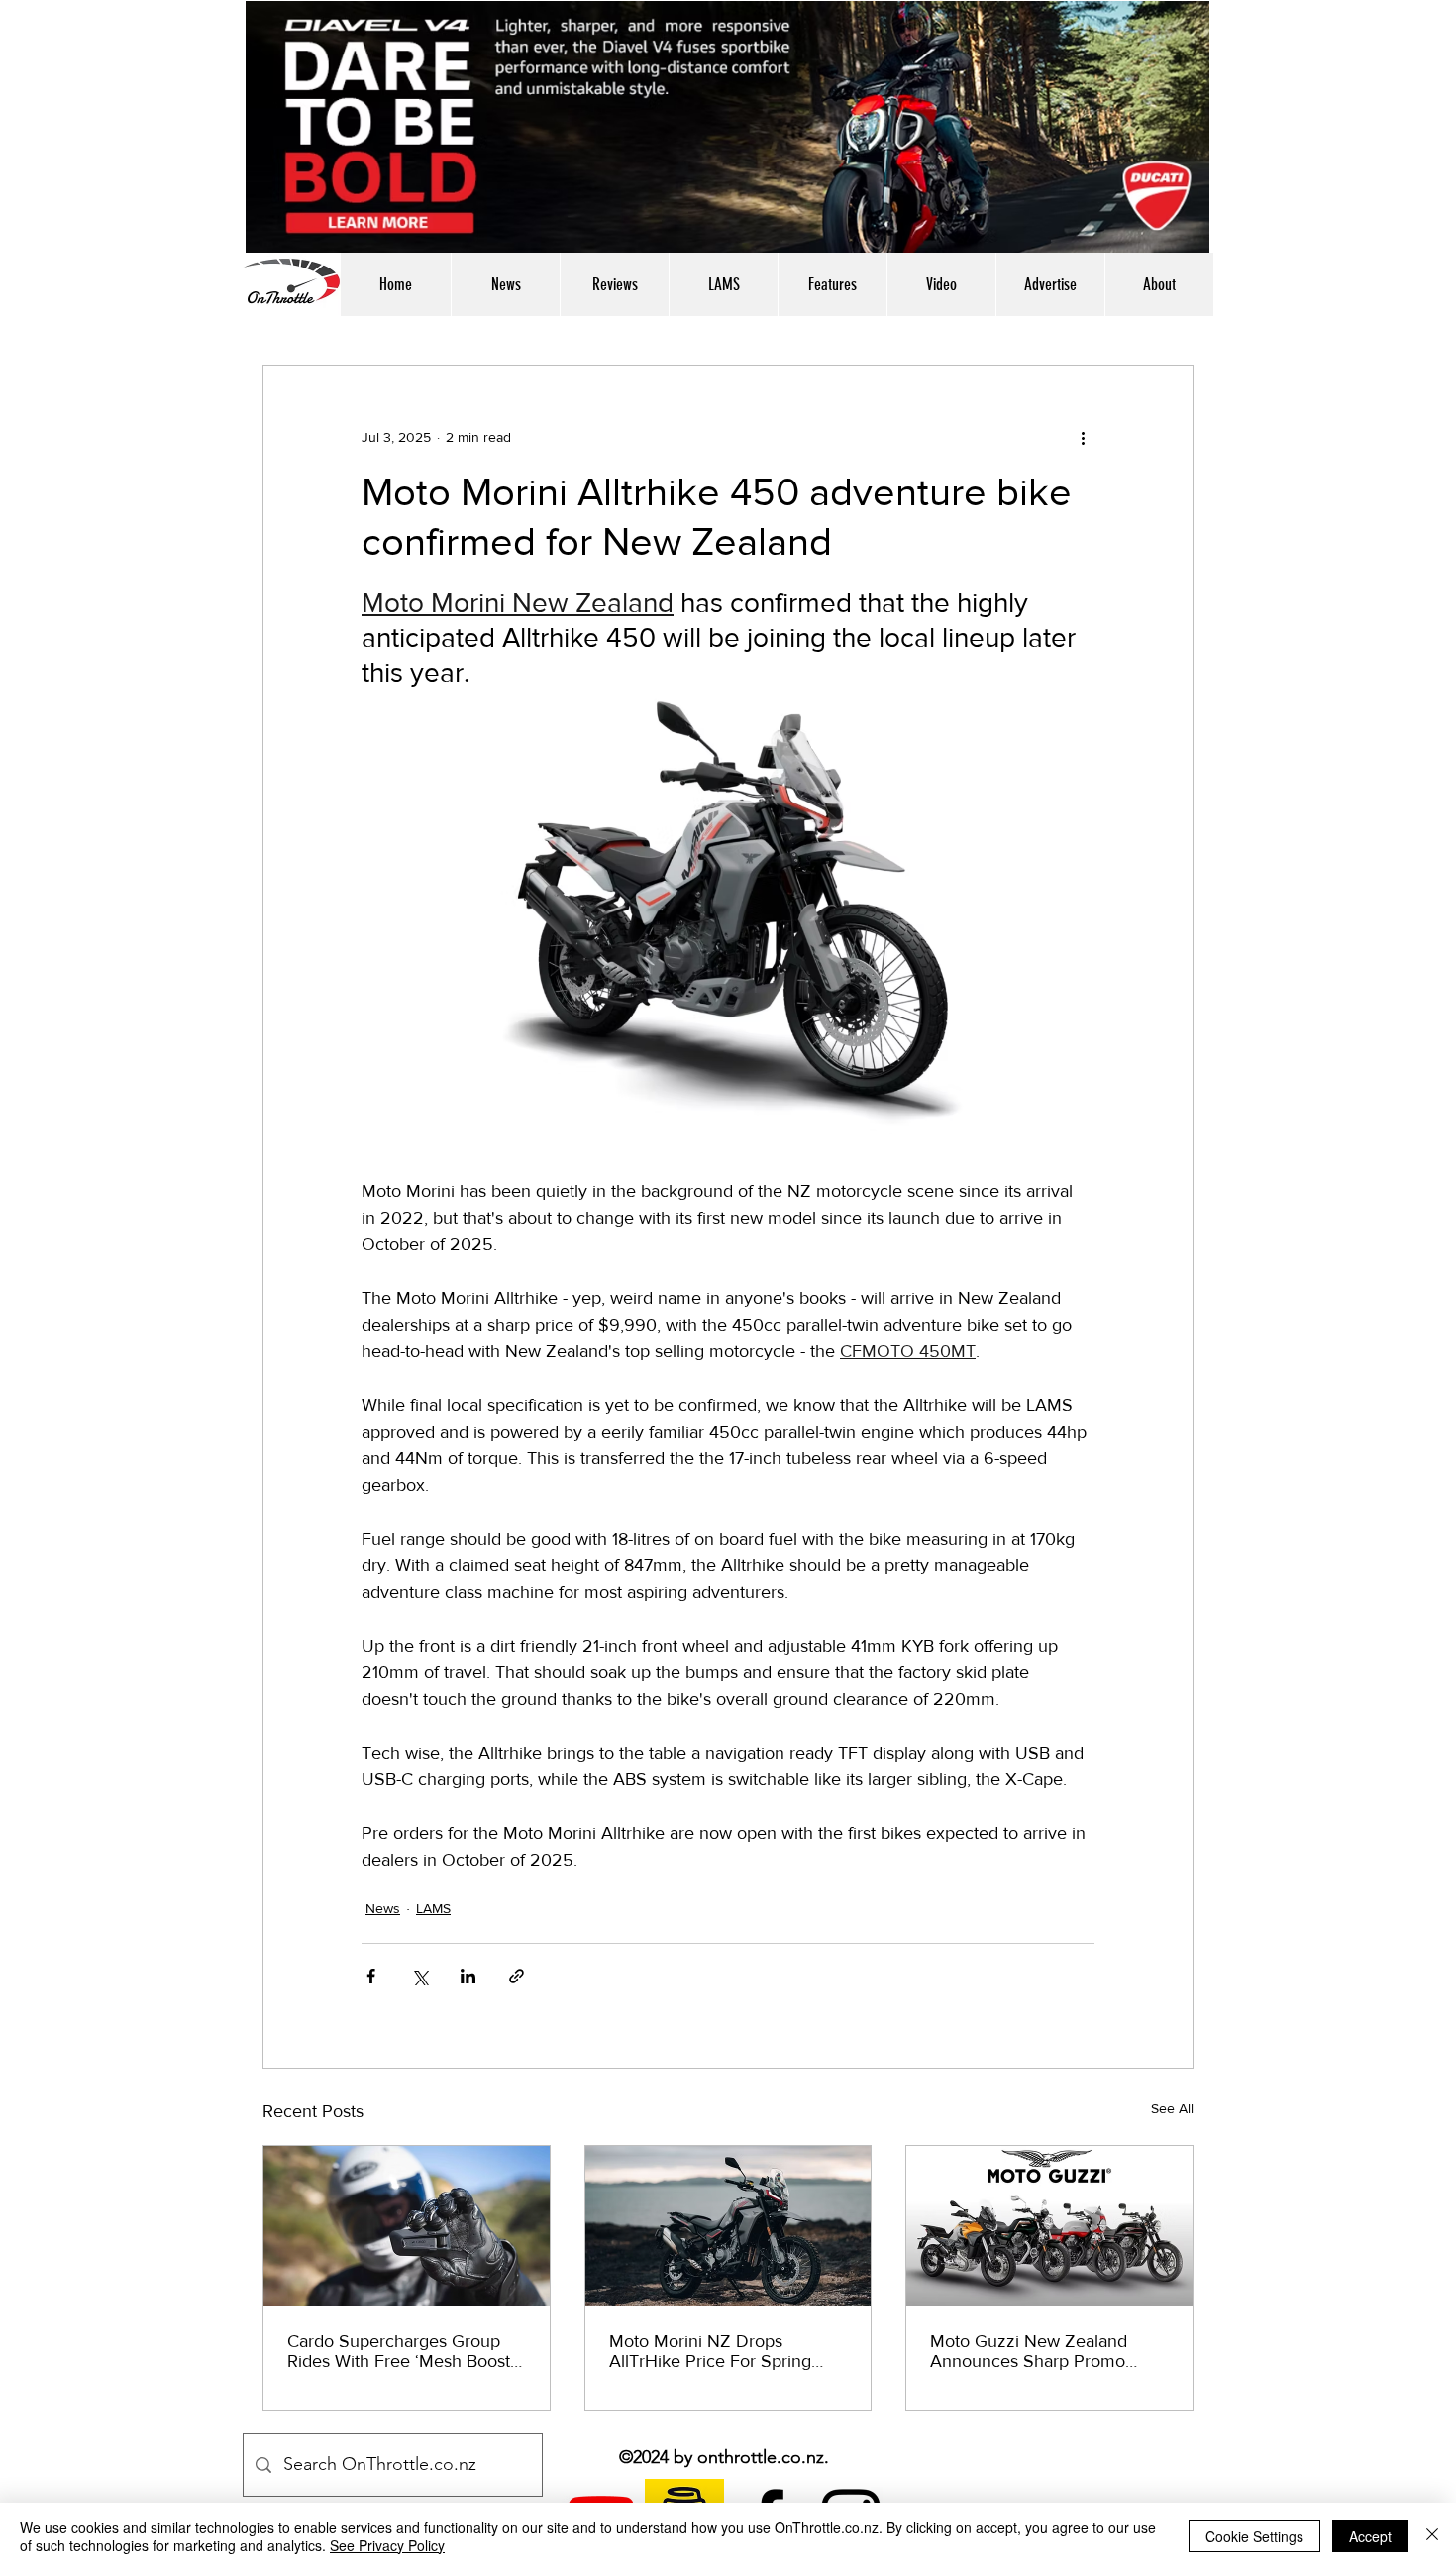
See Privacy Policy (387, 2545)
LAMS (433, 1908)
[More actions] (1083, 437)
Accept (1370, 2536)
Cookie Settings (1254, 2536)
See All (1172, 2108)
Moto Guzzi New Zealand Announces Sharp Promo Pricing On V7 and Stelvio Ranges (1030, 2351)
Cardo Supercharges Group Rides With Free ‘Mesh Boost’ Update (401, 2351)
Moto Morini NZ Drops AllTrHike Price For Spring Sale (710, 2351)
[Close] (1432, 2536)
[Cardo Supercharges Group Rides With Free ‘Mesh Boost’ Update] (407, 2226)
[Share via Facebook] (371, 1976)
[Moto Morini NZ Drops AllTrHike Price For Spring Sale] (728, 2226)
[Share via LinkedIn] (468, 1976)
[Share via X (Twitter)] (419, 1976)
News (383, 1908)
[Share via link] (517, 1976)
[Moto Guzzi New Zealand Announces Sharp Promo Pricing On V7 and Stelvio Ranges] (1049, 2226)
